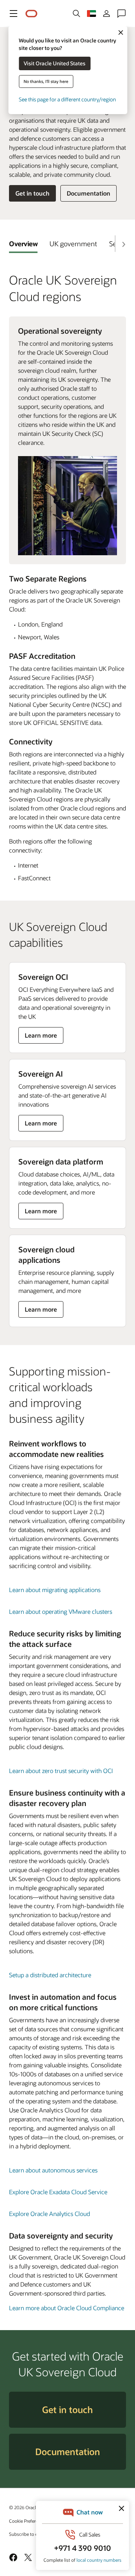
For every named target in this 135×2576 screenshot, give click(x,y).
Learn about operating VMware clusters (61, 1611)
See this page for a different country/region (67, 99)
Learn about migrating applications (55, 1590)
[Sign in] (106, 14)
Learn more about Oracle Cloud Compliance (67, 2308)
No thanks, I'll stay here (46, 81)
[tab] (23, 244)
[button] (13, 14)
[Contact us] (121, 14)
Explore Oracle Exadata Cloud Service (58, 2192)
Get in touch (32, 193)
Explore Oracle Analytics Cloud (49, 2214)
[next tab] (123, 244)
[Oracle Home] (31, 14)
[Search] (76, 14)
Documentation (88, 193)
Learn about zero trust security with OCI (61, 1771)
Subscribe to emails (29, 2534)
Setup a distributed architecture (50, 1975)
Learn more (41, 1037)
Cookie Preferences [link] (28, 2521)
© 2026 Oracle (24, 2507)
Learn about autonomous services (53, 2170)
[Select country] (91, 14)
